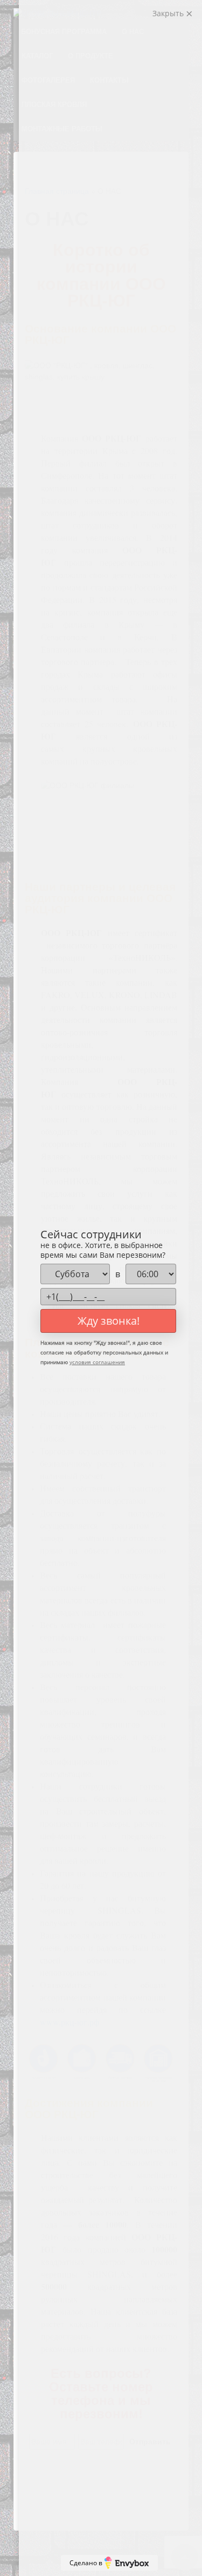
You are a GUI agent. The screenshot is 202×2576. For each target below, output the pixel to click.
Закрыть (169, 13)
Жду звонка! (109, 1321)
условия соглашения (97, 1362)
